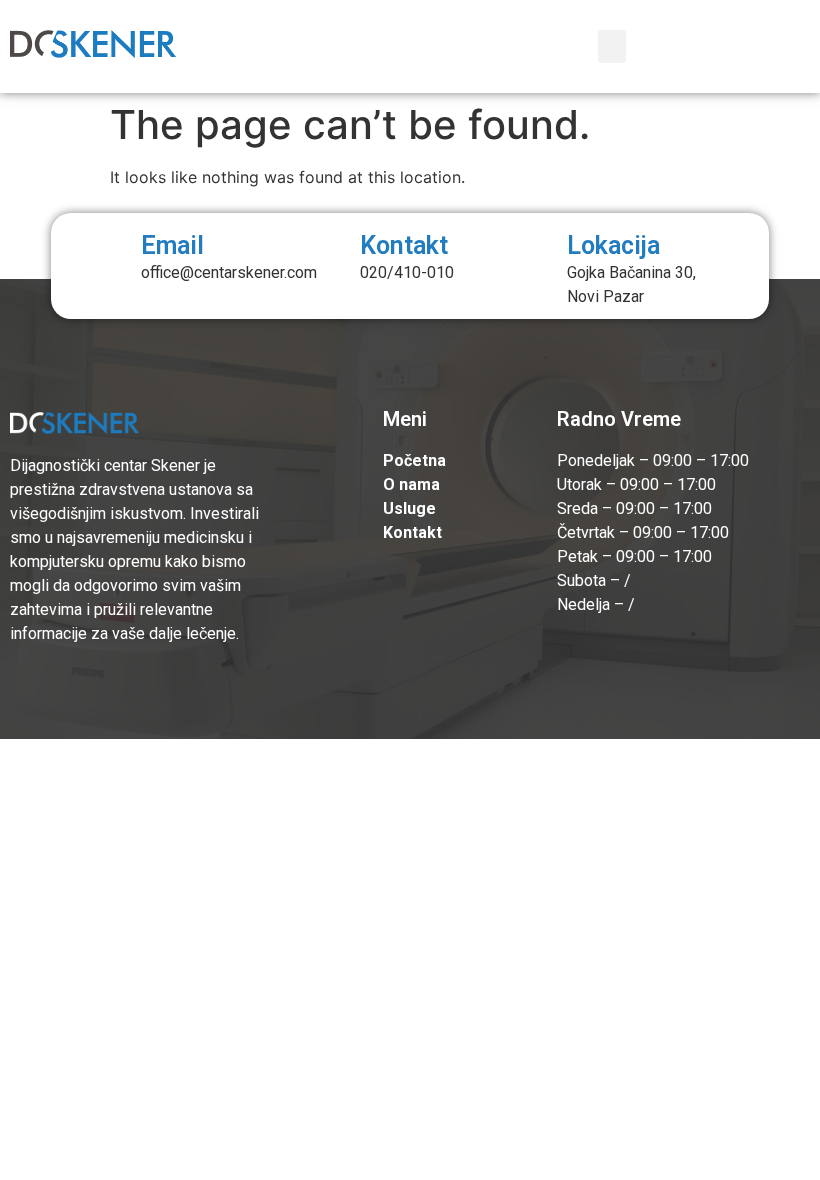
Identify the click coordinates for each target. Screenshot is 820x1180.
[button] (612, 46)
